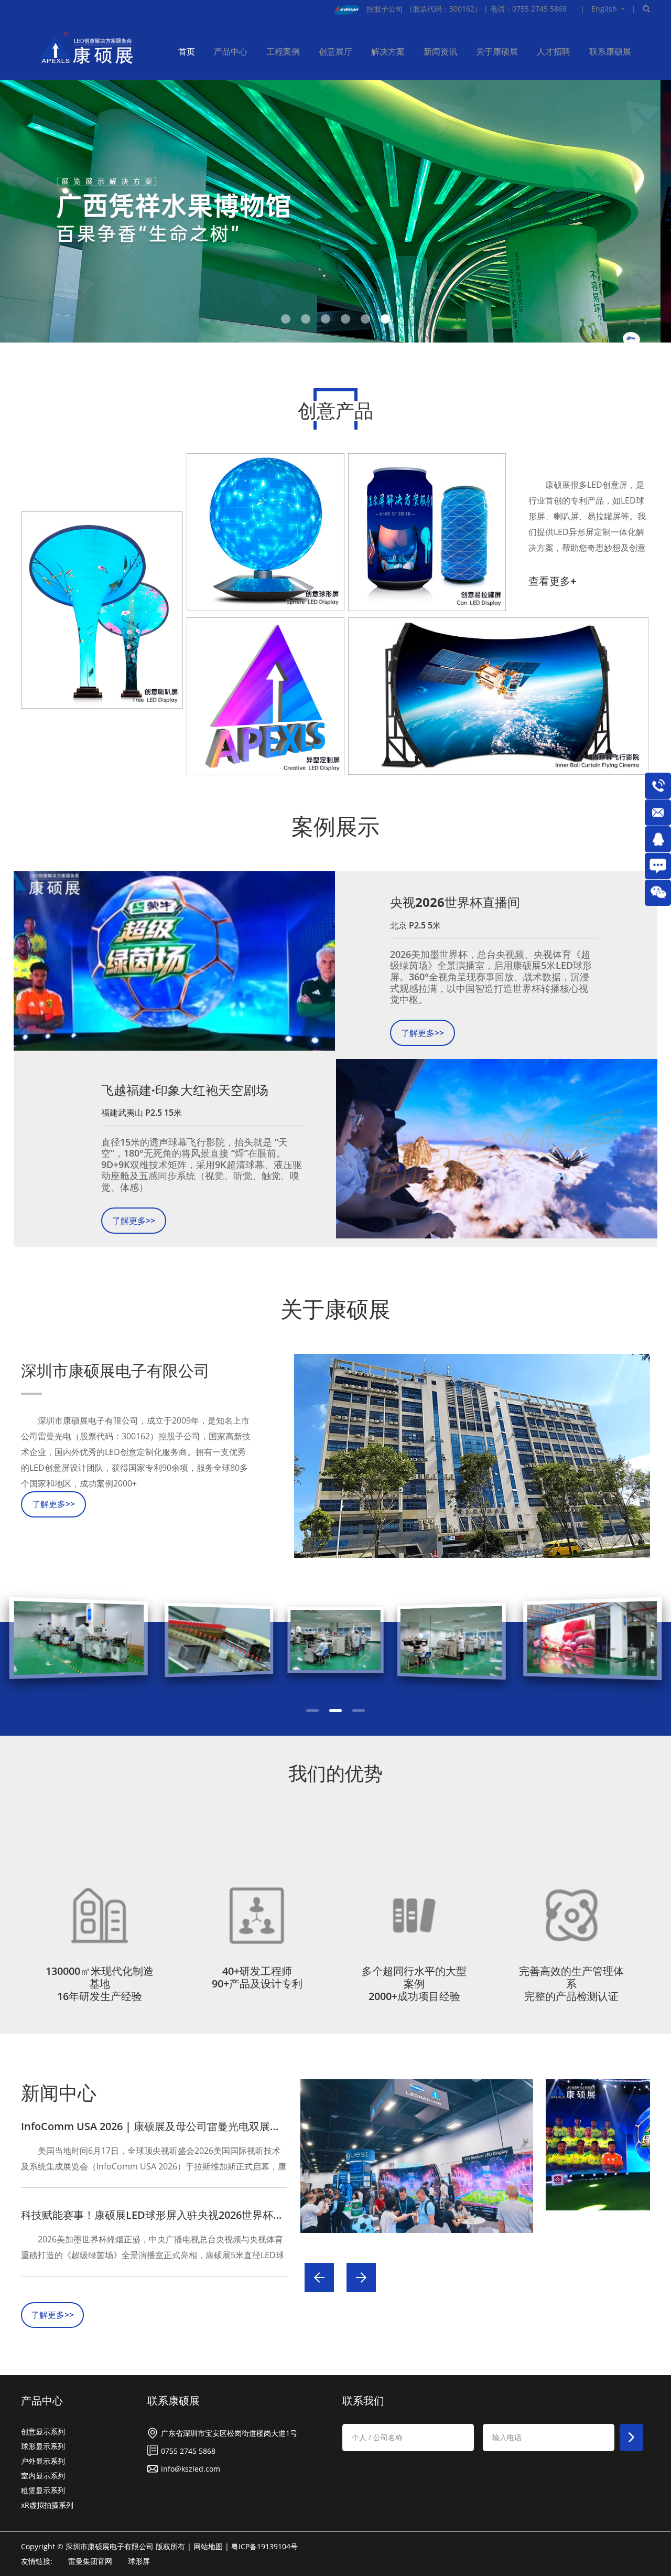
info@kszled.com (191, 2468)
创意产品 (335, 410)
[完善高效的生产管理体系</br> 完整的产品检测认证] (571, 1915)
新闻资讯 (440, 51)
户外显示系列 (43, 2460)
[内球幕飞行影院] (498, 696)
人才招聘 (554, 51)
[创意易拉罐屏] (427, 532)
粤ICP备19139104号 (264, 2545)
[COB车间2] (335, 1641)
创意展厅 (335, 51)
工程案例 (283, 51)
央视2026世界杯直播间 (455, 902)
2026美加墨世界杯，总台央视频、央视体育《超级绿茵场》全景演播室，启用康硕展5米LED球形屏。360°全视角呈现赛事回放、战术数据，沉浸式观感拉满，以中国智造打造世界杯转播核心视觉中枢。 (491, 977)
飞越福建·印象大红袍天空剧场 (185, 1090)
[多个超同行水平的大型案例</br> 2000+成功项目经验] (414, 1915)
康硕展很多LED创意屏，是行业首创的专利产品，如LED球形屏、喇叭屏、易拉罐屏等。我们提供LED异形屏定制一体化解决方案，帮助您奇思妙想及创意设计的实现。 (587, 517)
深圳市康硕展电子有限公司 (115, 1371)
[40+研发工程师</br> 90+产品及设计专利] (257, 1915)
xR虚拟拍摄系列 (47, 2504)
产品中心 (231, 51)
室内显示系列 (43, 2475)
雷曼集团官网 (90, 2560)
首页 (187, 51)
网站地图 (208, 2545)
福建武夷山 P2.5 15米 (142, 1113)
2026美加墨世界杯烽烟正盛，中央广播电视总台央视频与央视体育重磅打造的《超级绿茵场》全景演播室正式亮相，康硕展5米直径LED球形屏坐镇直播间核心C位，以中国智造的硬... (153, 2247)
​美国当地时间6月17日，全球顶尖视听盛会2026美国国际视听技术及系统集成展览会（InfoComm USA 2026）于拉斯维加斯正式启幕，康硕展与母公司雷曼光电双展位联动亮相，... (154, 2158)
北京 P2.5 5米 (415, 925)
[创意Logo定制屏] (266, 696)
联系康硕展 (610, 51)
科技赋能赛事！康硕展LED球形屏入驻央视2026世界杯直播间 (163, 2214)
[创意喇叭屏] (102, 610)
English (604, 9)
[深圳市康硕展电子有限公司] (472, 1456)
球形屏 (139, 2560)
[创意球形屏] (266, 532)
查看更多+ (552, 581)
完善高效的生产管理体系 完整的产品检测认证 (571, 1983)
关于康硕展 (497, 51)
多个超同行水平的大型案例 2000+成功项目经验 (414, 1983)
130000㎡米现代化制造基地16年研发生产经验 (100, 1983)
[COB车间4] (82, 1641)
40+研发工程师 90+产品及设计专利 (257, 1977)
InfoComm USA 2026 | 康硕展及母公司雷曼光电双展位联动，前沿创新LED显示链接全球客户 (239, 2125)
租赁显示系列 (43, 2489)
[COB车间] (462, 1641)
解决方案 (388, 51)
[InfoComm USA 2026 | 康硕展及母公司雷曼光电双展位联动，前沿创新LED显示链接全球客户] (416, 2156)
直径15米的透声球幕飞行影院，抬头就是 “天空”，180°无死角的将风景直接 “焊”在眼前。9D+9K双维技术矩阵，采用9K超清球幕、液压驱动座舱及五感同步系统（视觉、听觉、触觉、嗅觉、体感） (202, 1165)
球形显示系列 (43, 2445)
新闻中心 (59, 2092)
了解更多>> (423, 1033)
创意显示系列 (43, 2430)
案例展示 (335, 826)
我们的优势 (335, 1773)
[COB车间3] (209, 1641)
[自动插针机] (589, 1641)
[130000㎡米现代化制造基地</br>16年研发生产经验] (100, 1915)
